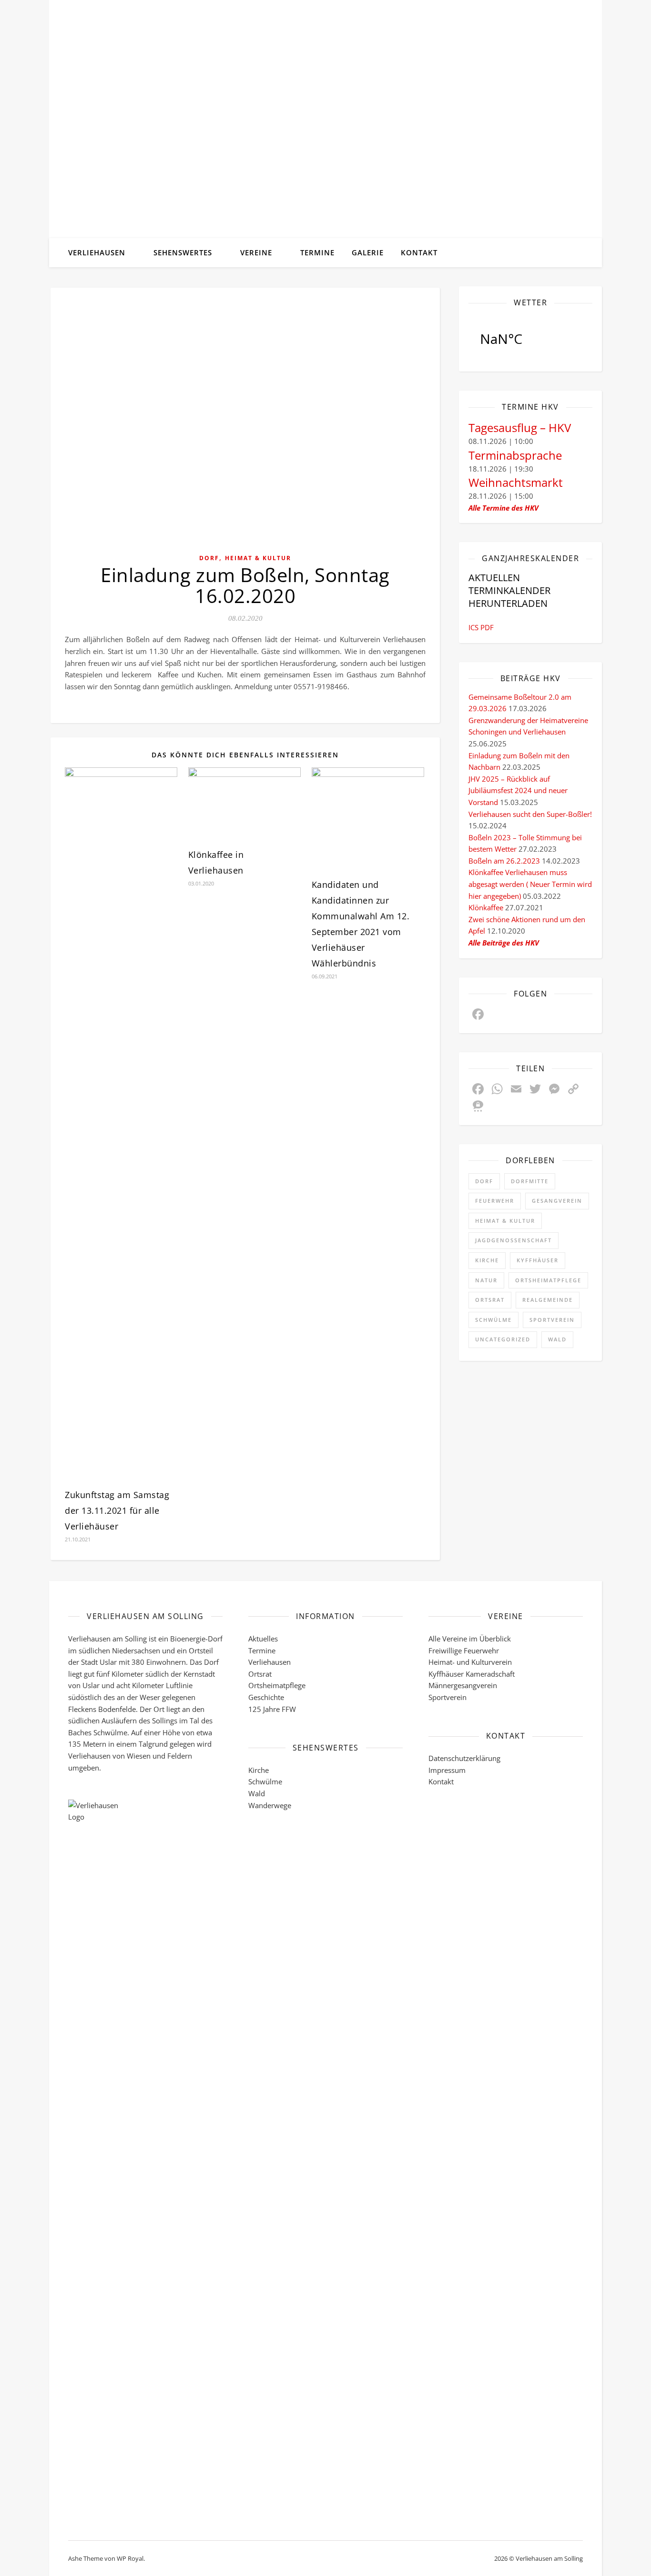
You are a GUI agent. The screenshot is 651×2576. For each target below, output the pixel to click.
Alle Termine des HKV (504, 508)
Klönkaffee (486, 907)
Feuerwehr (495, 1201)
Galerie (368, 252)
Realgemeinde (548, 1300)
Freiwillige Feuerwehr (464, 1650)
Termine (317, 252)
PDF (487, 627)
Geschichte (266, 1697)
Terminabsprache (515, 455)
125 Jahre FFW (272, 1709)
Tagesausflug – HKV (520, 428)
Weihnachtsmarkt (516, 482)
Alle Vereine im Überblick (470, 1639)
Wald (557, 1339)
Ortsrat (490, 1300)
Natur (486, 1280)
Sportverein (552, 1320)
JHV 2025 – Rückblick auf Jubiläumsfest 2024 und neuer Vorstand (518, 790)
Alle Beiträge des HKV (504, 943)
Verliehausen (97, 252)
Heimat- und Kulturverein (470, 1662)
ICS (473, 627)
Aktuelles (263, 1639)
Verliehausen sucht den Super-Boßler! (530, 814)
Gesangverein (557, 1201)
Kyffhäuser (538, 1260)
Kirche (487, 1260)
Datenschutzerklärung (464, 1758)
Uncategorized (503, 1339)
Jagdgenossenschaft (514, 1240)
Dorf (209, 558)
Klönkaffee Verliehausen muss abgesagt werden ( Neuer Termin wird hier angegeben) (530, 884)
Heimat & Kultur (258, 558)
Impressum (447, 1770)
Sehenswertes (183, 252)
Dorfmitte (530, 1181)
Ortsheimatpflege (548, 1280)
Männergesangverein (463, 1685)
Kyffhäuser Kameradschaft (472, 1674)
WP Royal (130, 2558)
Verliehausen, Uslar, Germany (530, 339)
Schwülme (493, 1320)
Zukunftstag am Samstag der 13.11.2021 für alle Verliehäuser (117, 1510)
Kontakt (419, 252)
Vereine (256, 252)
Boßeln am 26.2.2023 (504, 861)
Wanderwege (270, 1805)
